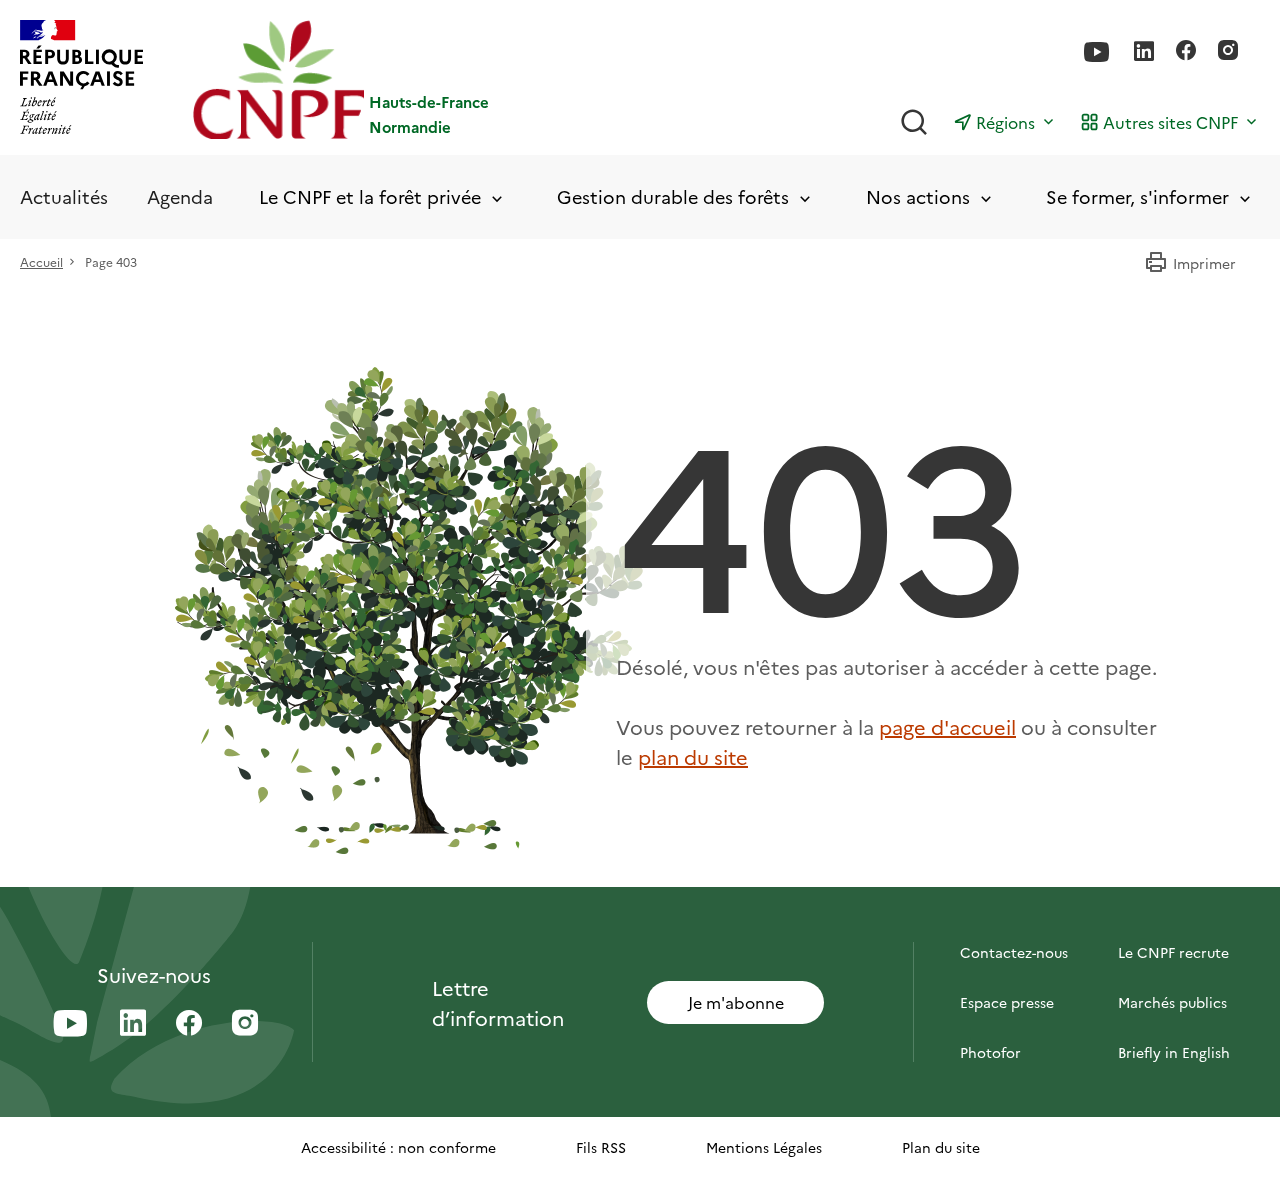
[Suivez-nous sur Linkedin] (1144, 52)
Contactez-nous (1014, 952)
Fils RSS (601, 1147)
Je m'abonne (736, 1002)
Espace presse (1007, 1002)
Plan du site (941, 1147)
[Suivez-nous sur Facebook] (1186, 52)
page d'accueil (947, 726)
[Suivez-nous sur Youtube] (1097, 52)
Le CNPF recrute (1173, 952)
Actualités (64, 196)
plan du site (693, 756)
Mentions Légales (764, 1147)
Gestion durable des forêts (673, 197)
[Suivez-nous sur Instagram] (1228, 52)
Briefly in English (1174, 1052)
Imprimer (1204, 263)
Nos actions (918, 197)
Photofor (990, 1052)
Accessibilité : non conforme (398, 1147)
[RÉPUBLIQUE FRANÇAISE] (81, 79)
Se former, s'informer (1137, 197)
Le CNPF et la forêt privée (370, 197)
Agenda (180, 196)
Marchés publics (1172, 1002)
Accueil (41, 261)
